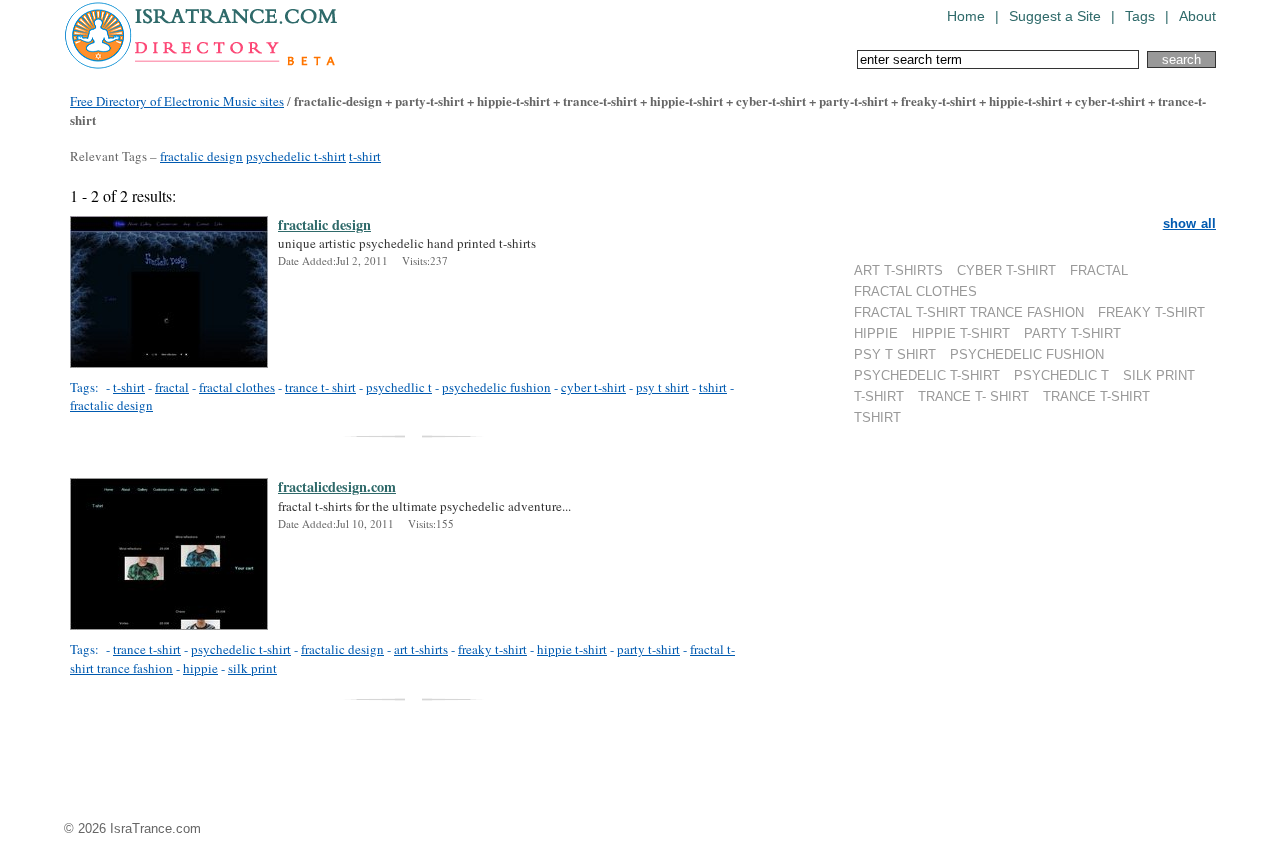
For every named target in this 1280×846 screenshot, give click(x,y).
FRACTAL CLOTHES (915, 291)
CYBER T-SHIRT (1006, 270)
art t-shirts (421, 649)
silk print (252, 668)
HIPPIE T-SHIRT (961, 333)
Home (966, 16)
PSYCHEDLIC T (1061, 375)
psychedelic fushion (496, 387)
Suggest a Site (1055, 16)
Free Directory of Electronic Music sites (177, 101)
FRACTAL (1099, 270)
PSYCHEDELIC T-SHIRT (927, 375)
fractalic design (201, 156)
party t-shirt (648, 649)
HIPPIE (876, 333)
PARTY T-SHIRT (1072, 333)
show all (1189, 223)
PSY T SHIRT (895, 354)
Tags (1140, 16)
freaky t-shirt (492, 649)
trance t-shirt (147, 649)
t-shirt (365, 156)
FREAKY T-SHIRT (1151, 312)
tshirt (713, 387)
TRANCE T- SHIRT (973, 396)
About (1197, 16)
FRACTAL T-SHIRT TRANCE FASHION (969, 312)
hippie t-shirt (572, 649)
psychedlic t (399, 387)
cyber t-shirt (593, 387)
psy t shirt (662, 387)
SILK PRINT (1159, 375)
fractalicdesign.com (337, 487)
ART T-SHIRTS (898, 270)
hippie (200, 668)
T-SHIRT (879, 396)
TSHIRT (877, 417)
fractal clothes (237, 387)
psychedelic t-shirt (296, 156)
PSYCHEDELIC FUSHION (1027, 354)
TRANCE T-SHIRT (1096, 396)
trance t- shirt (320, 387)
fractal (172, 387)
